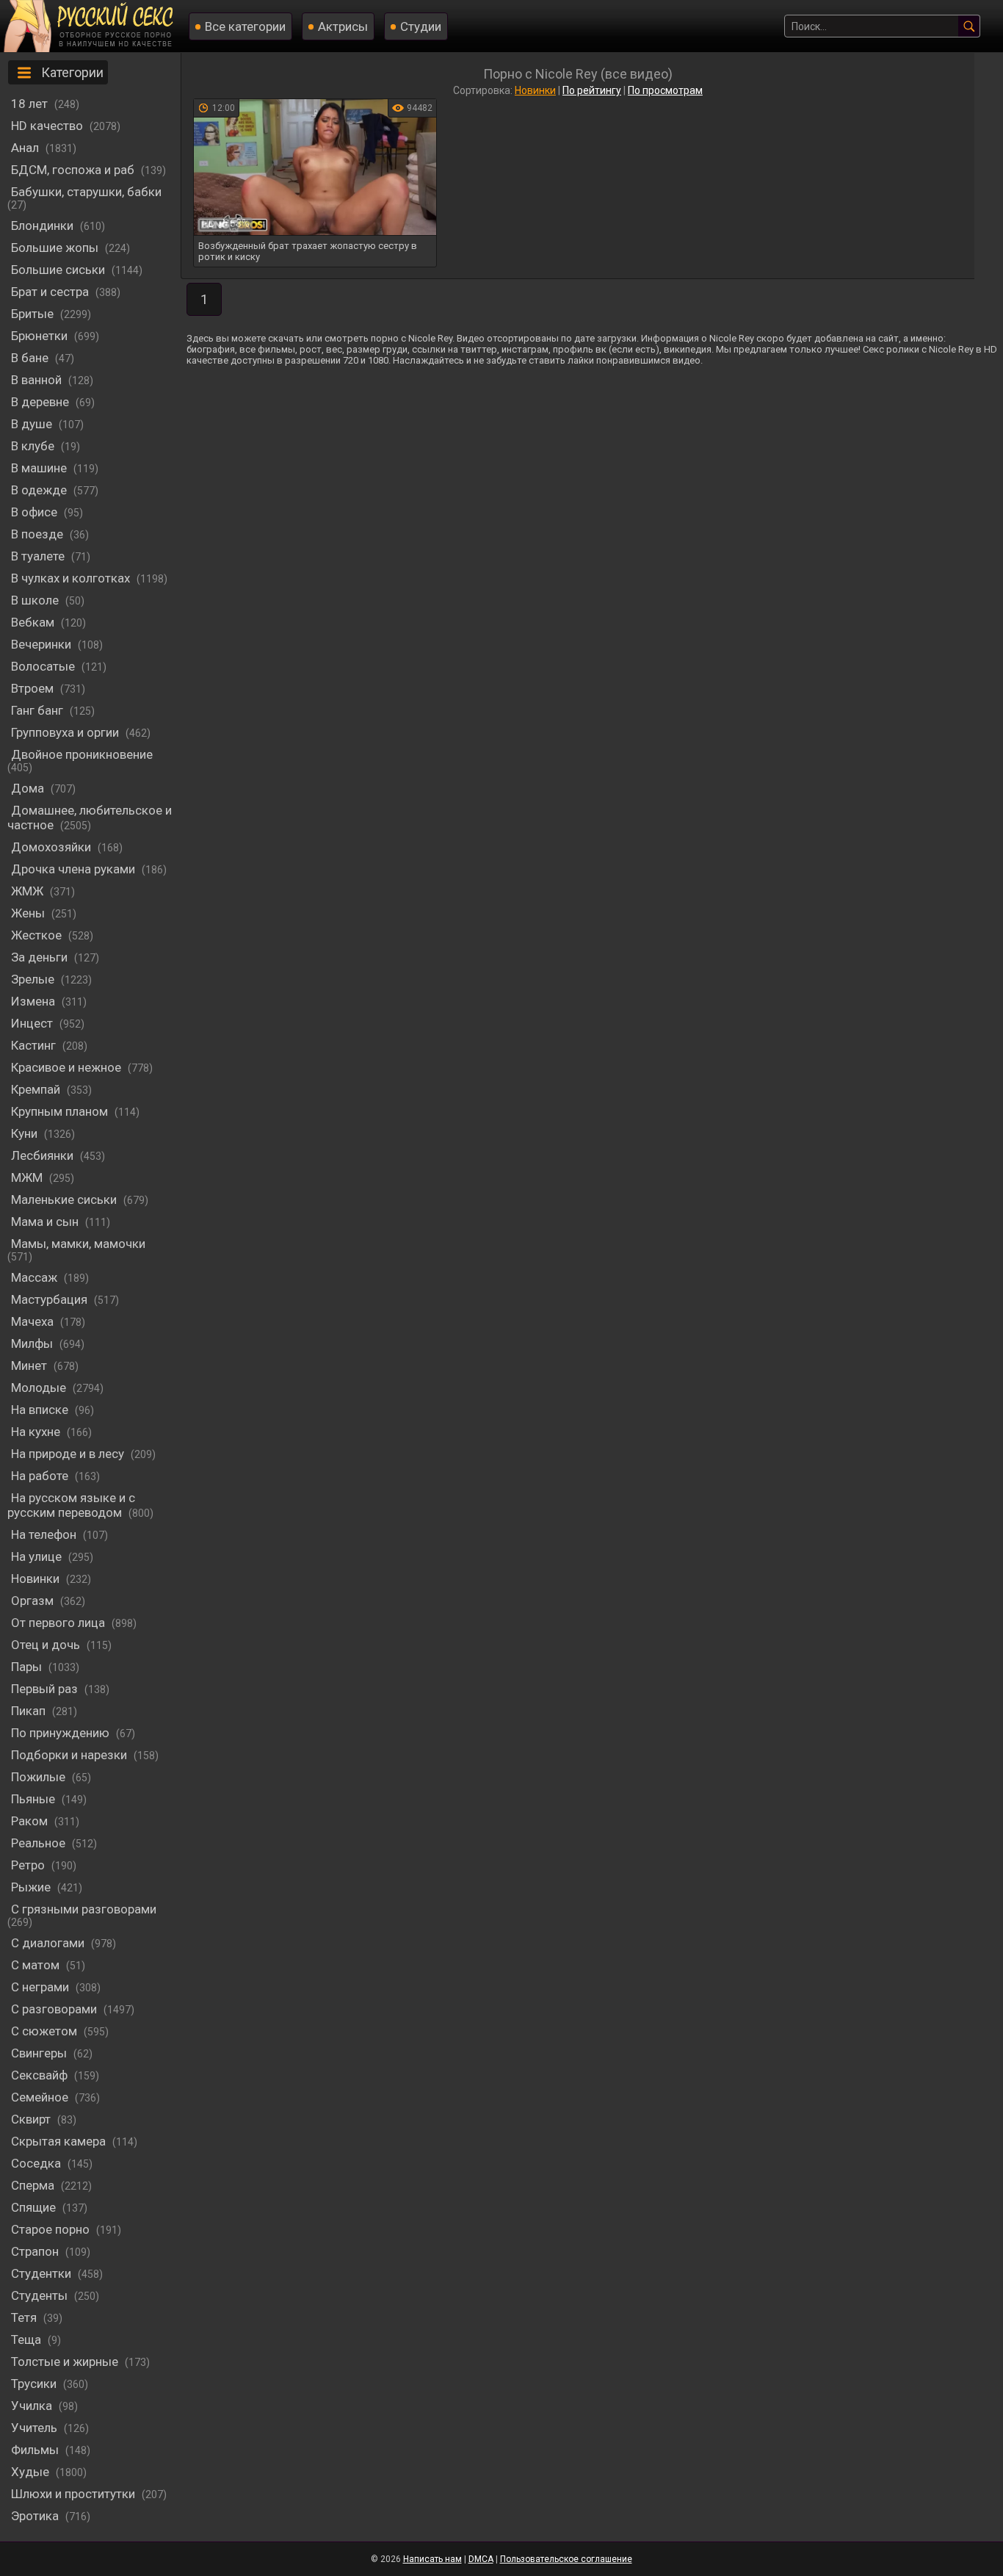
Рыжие (32, 1887)
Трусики (35, 2384)
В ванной (38, 380)
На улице (38, 1556)
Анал (26, 148)
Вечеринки (43, 644)
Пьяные (35, 1799)
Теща (28, 2339)
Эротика (36, 2516)
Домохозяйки (52, 847)
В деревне (41, 402)
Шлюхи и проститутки (75, 2494)
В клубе (34, 446)
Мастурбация (51, 1299)
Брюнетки (41, 336)
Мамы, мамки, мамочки (78, 1244)
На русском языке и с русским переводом (71, 1505)
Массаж (36, 1277)
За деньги (41, 957)
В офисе (36, 512)
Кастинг (35, 1045)
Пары (28, 1667)
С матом (37, 1965)
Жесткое (38, 935)
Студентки (43, 2273)
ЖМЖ (29, 891)
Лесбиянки (44, 1155)
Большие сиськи (59, 270)
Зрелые (34, 979)
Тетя (25, 2317)
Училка (33, 2406)
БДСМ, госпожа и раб (74, 170)
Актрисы (343, 26)
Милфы (33, 1343)
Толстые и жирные (66, 2362)
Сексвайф (41, 2075)
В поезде (39, 534)
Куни (26, 1133)
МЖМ (28, 1177)
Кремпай (37, 1089)
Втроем (34, 688)
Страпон (36, 2251)
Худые (32, 2472)
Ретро (29, 1865)
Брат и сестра (51, 292)
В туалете (39, 556)
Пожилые (40, 1777)
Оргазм (34, 1601)
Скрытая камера (60, 2141)
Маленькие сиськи (65, 1199)
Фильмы (36, 2450)
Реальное (40, 1843)
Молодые (40, 1388)
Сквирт (32, 2119)
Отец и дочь (47, 1645)
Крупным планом (61, 1111)
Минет (30, 1365)
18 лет (31, 104)
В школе (36, 600)
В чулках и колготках (72, 578)
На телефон (45, 1534)
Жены (29, 913)
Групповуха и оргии (66, 732)
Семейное (41, 2097)
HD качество (48, 126)
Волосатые (44, 666)
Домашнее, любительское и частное (90, 818)
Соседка (37, 2163)
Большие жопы (56, 248)
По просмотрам (665, 90)
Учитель (36, 2428)
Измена (35, 1001)
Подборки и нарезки (70, 1755)
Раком (31, 1821)
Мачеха (34, 1321)
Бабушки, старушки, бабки (86, 192)
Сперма (34, 2185)
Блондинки (44, 226)
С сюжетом (46, 2031)
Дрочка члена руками (75, 869)
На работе (41, 1476)
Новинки (37, 1579)
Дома (29, 788)
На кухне (37, 1432)
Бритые (34, 314)
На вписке (41, 1410)
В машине (40, 468)
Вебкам (34, 622)
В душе (33, 424)
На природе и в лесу (69, 1454)
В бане (31, 358)
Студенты (41, 2295)
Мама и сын (46, 1222)
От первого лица (59, 1623)
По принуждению (62, 1733)
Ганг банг (39, 710)
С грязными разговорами (84, 1909)
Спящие (35, 2207)
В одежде (40, 490)
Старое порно (52, 2229)
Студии (421, 26)
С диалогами (49, 1943)
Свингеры (40, 2053)
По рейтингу (592, 90)
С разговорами (55, 2009)
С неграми (41, 1987)
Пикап (30, 1711)
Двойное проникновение (82, 754)
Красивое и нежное (68, 1067)
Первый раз (46, 1689)
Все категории (245, 26)
